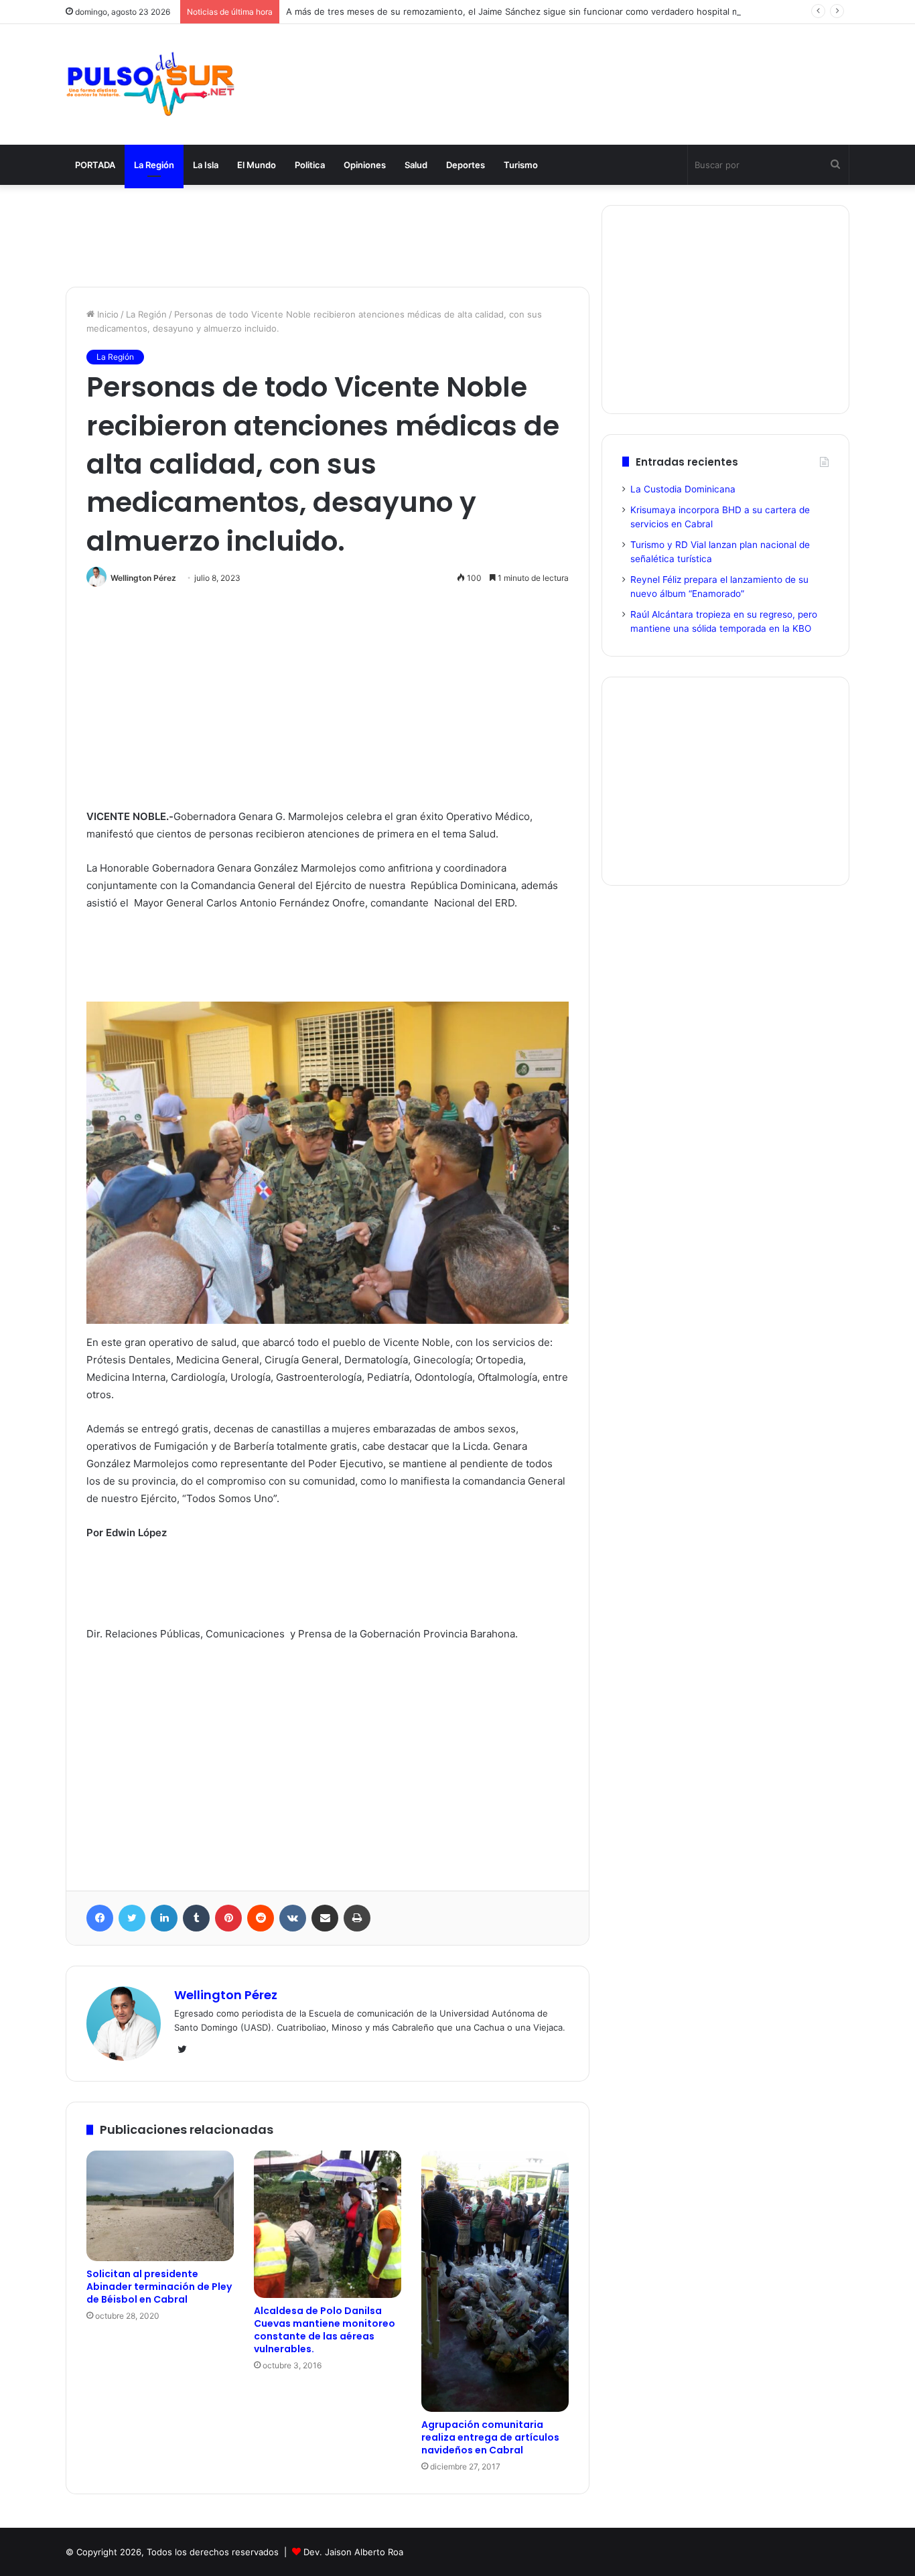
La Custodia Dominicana (683, 489)
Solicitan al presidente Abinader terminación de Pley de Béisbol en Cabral (159, 2287)
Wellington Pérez (143, 578)
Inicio (107, 314)
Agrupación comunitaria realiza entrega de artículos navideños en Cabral (490, 2437)
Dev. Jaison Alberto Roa (353, 2552)
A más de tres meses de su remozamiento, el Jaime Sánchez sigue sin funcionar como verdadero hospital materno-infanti (542, 11)
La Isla (206, 165)
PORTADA (95, 165)
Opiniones (365, 165)
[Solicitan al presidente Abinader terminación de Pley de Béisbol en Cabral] (160, 2206)
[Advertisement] (591, 68)
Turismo (521, 165)
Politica (310, 165)
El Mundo (257, 165)
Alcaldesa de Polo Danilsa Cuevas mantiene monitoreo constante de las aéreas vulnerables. (325, 2330)
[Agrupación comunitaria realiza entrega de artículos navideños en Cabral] (495, 2281)
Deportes (466, 165)
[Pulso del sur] (150, 84)
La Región (154, 165)
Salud (416, 165)
